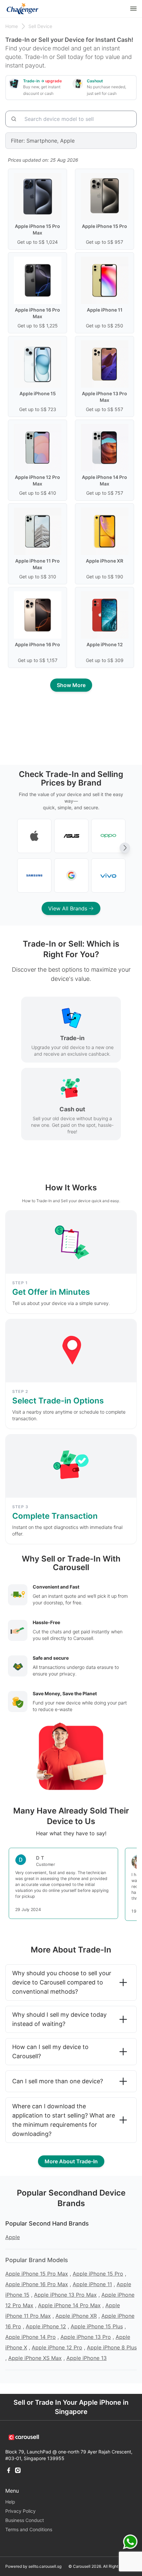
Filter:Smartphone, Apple (43, 141)
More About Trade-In (71, 2161)
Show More (71, 685)
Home (12, 26)
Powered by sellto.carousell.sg (33, 2566)
